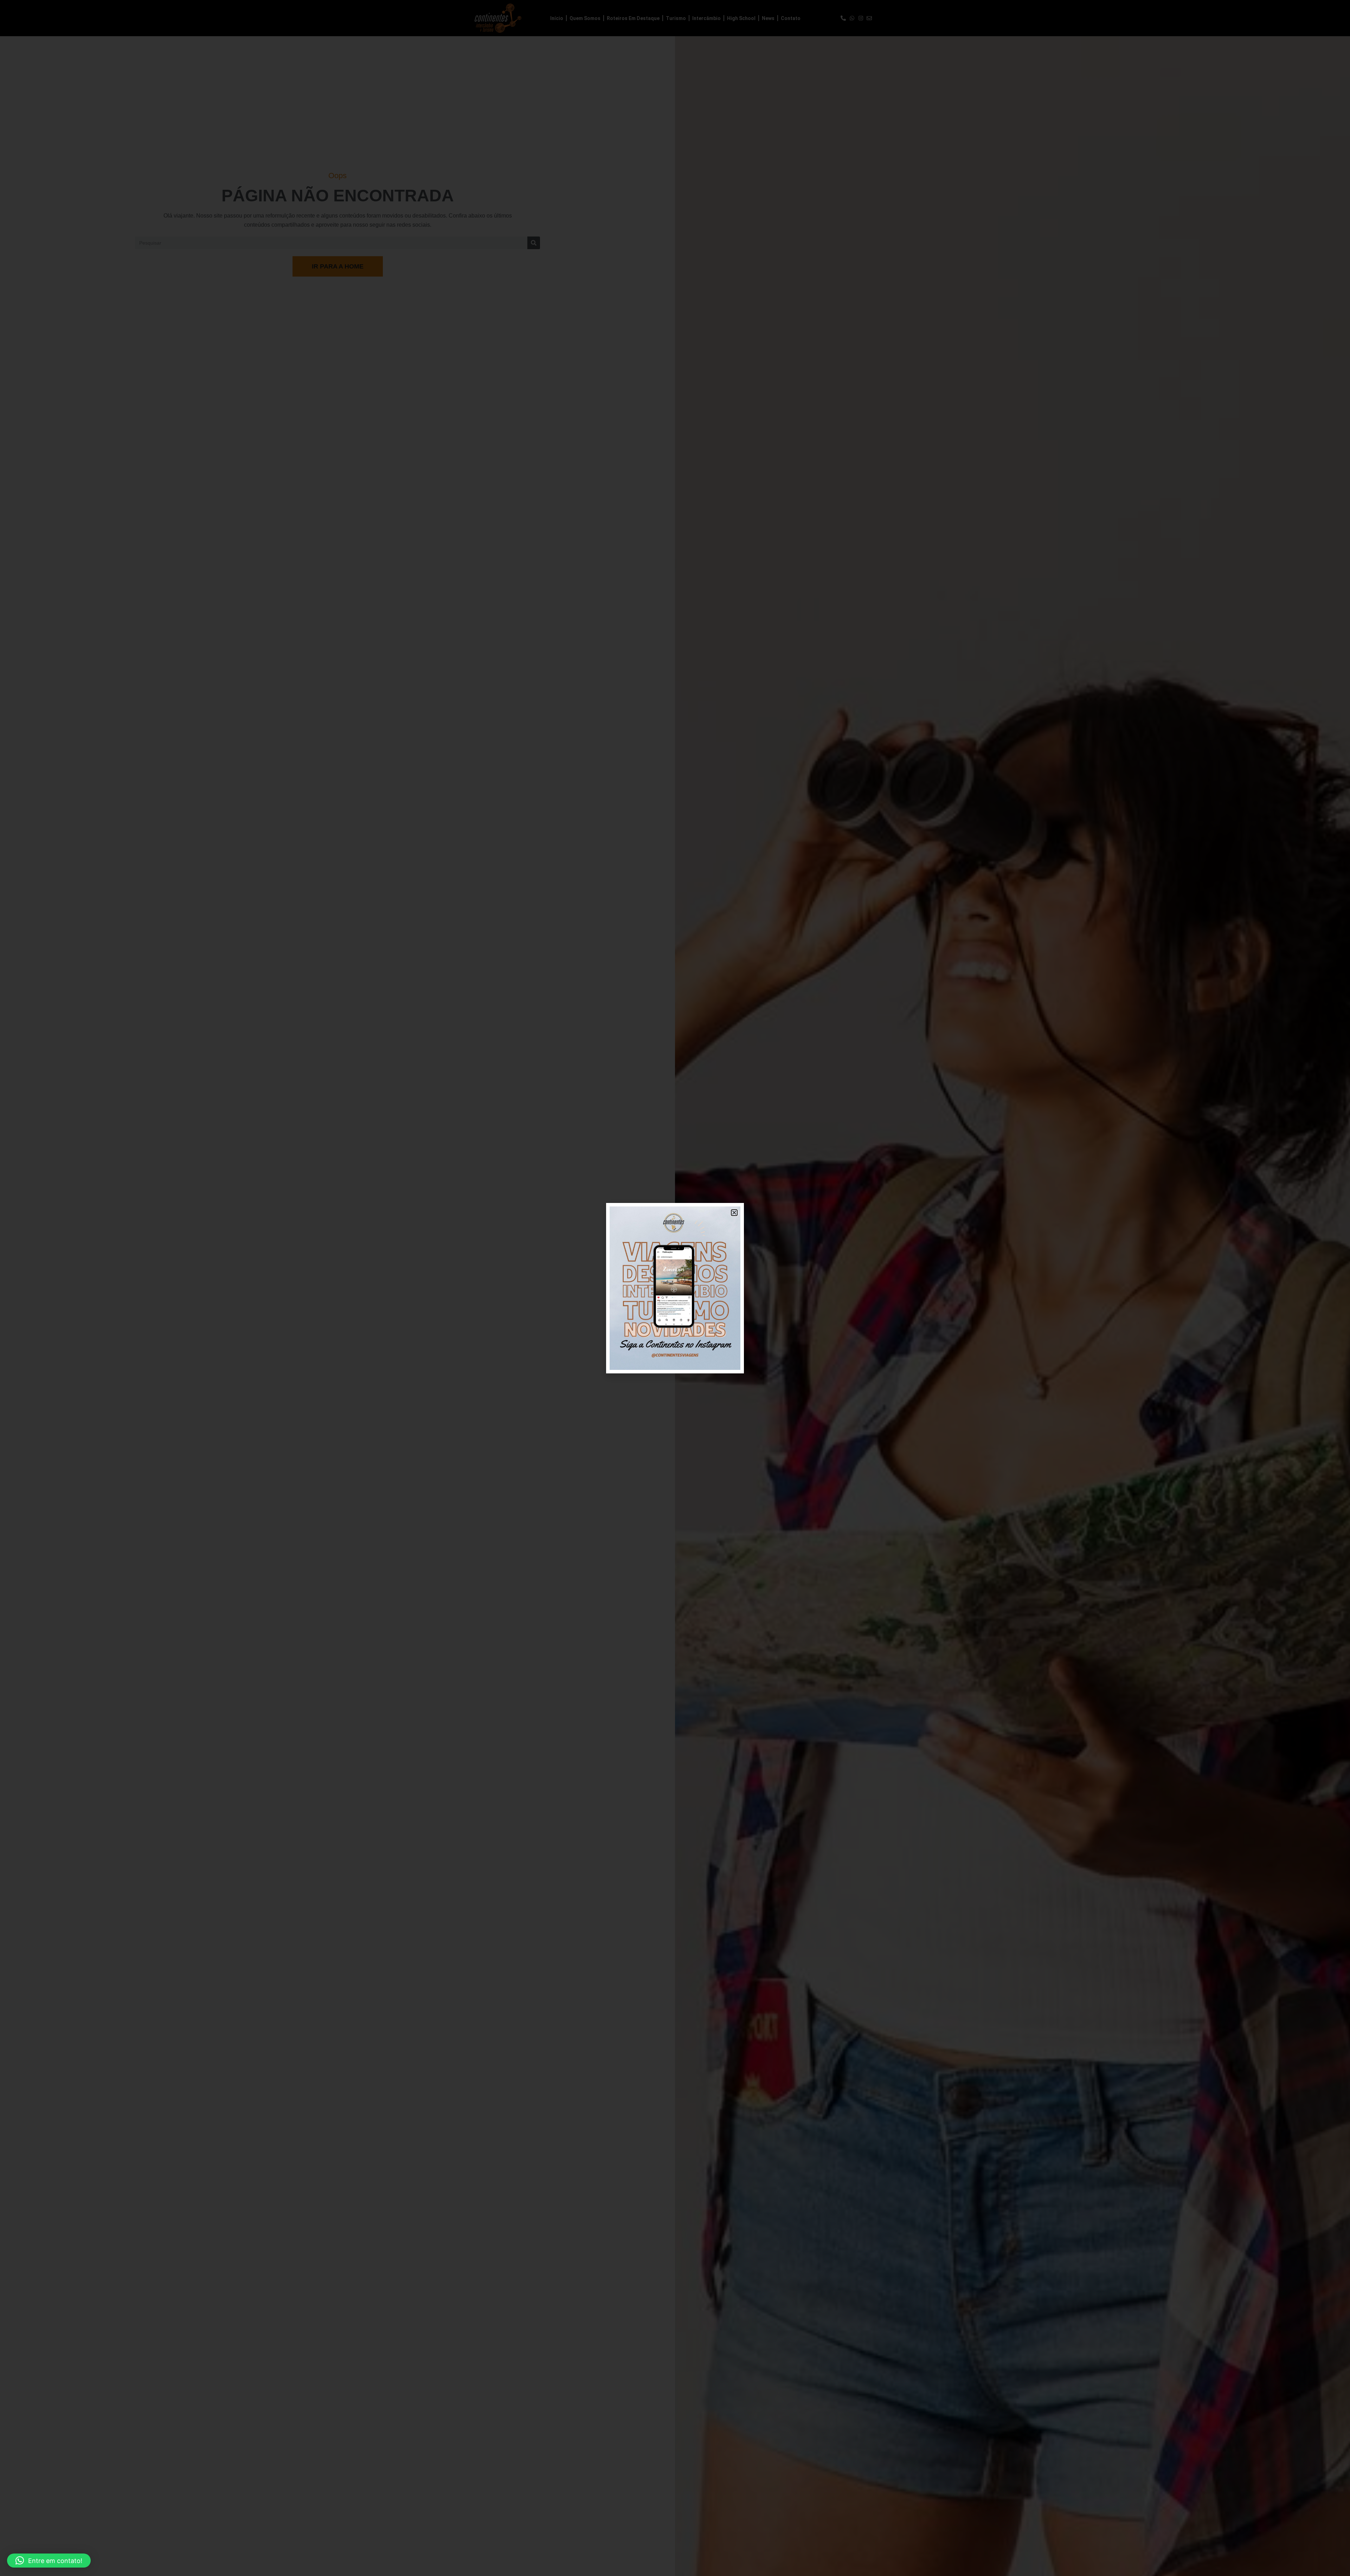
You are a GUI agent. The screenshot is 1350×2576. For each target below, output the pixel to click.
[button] (49, 2561)
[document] (675, 1288)
